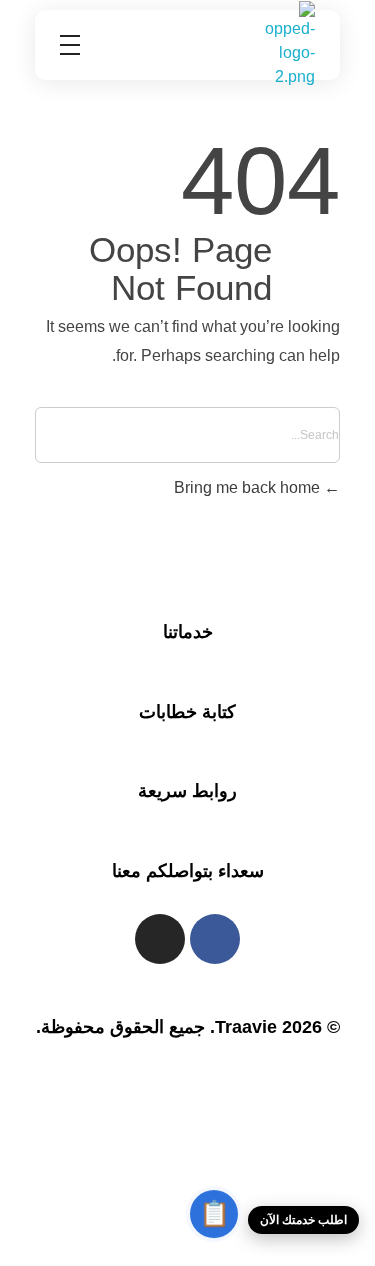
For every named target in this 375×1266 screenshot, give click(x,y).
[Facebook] (215, 939)
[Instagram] (160, 939)
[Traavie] (290, 45)
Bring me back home (249, 487)
